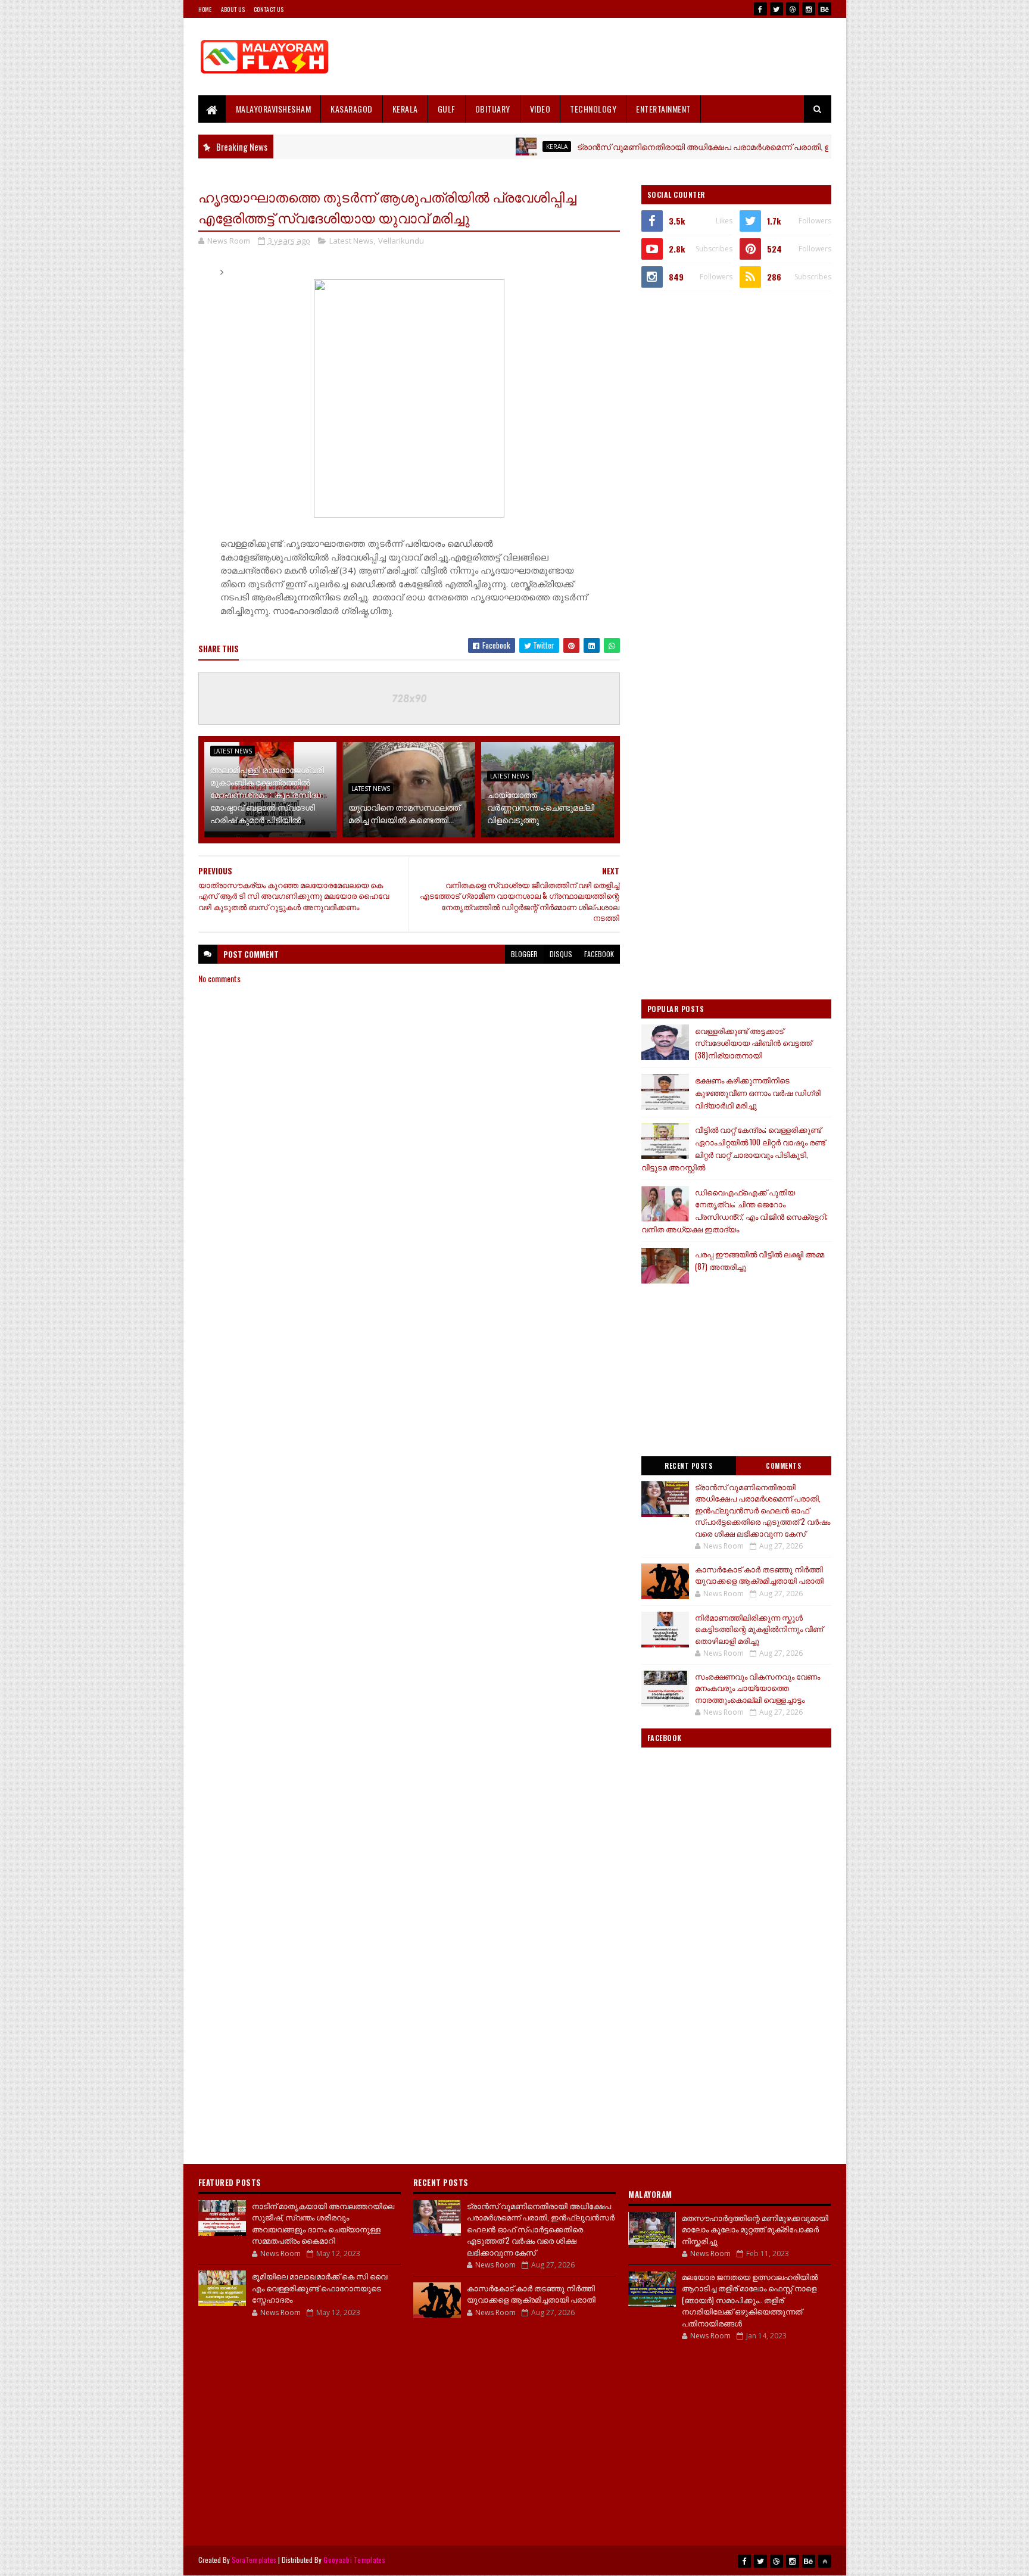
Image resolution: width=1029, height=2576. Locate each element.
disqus (561, 954)
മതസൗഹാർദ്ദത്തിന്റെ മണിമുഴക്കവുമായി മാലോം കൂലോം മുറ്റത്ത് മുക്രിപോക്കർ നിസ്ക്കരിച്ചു (755, 2229)
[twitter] (777, 9)
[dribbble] (793, 9)
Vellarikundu (401, 241)
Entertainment (663, 109)
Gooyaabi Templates (354, 2560)
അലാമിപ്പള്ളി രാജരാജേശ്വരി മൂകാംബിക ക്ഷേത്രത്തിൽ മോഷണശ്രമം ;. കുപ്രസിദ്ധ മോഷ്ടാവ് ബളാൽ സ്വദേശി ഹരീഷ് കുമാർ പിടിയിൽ (267, 794)
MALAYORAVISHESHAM (274, 109)
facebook (599, 954)
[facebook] (760, 9)
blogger (524, 954)
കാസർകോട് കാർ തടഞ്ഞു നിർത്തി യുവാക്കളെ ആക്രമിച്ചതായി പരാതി (759, 1575)
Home (205, 9)
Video (540, 109)
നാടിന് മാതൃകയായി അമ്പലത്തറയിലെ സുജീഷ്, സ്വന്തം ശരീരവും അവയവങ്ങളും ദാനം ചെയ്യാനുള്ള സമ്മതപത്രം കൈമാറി (323, 2223)
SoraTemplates (254, 2560)
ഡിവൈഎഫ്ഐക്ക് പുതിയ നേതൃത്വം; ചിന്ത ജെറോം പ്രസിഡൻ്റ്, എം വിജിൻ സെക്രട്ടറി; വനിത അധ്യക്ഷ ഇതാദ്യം (735, 1210)
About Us (233, 9)
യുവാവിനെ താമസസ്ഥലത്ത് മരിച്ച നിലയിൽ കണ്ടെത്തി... (404, 813)
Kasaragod (352, 109)
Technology (593, 109)
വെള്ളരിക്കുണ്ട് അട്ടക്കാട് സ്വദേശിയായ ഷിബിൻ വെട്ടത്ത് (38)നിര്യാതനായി (753, 1043)
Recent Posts (688, 1466)
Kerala (405, 109)
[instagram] (809, 9)
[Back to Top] (825, 2561)
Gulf (447, 109)
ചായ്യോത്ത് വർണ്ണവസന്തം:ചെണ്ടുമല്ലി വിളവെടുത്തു (541, 807)
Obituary (493, 109)
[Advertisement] (615, 57)
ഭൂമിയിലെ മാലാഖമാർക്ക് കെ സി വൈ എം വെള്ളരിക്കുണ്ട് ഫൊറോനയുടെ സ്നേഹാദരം (319, 2287)
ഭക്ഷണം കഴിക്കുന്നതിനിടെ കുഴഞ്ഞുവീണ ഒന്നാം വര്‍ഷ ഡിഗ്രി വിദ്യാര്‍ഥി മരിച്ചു (758, 1092)
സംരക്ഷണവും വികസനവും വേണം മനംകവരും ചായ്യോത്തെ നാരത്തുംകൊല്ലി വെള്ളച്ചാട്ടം (757, 1688)
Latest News (351, 241)
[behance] (825, 9)
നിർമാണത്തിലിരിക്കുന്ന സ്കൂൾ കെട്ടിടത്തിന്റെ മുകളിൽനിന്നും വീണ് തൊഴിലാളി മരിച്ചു (759, 1629)
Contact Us (269, 9)
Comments (783, 1466)
